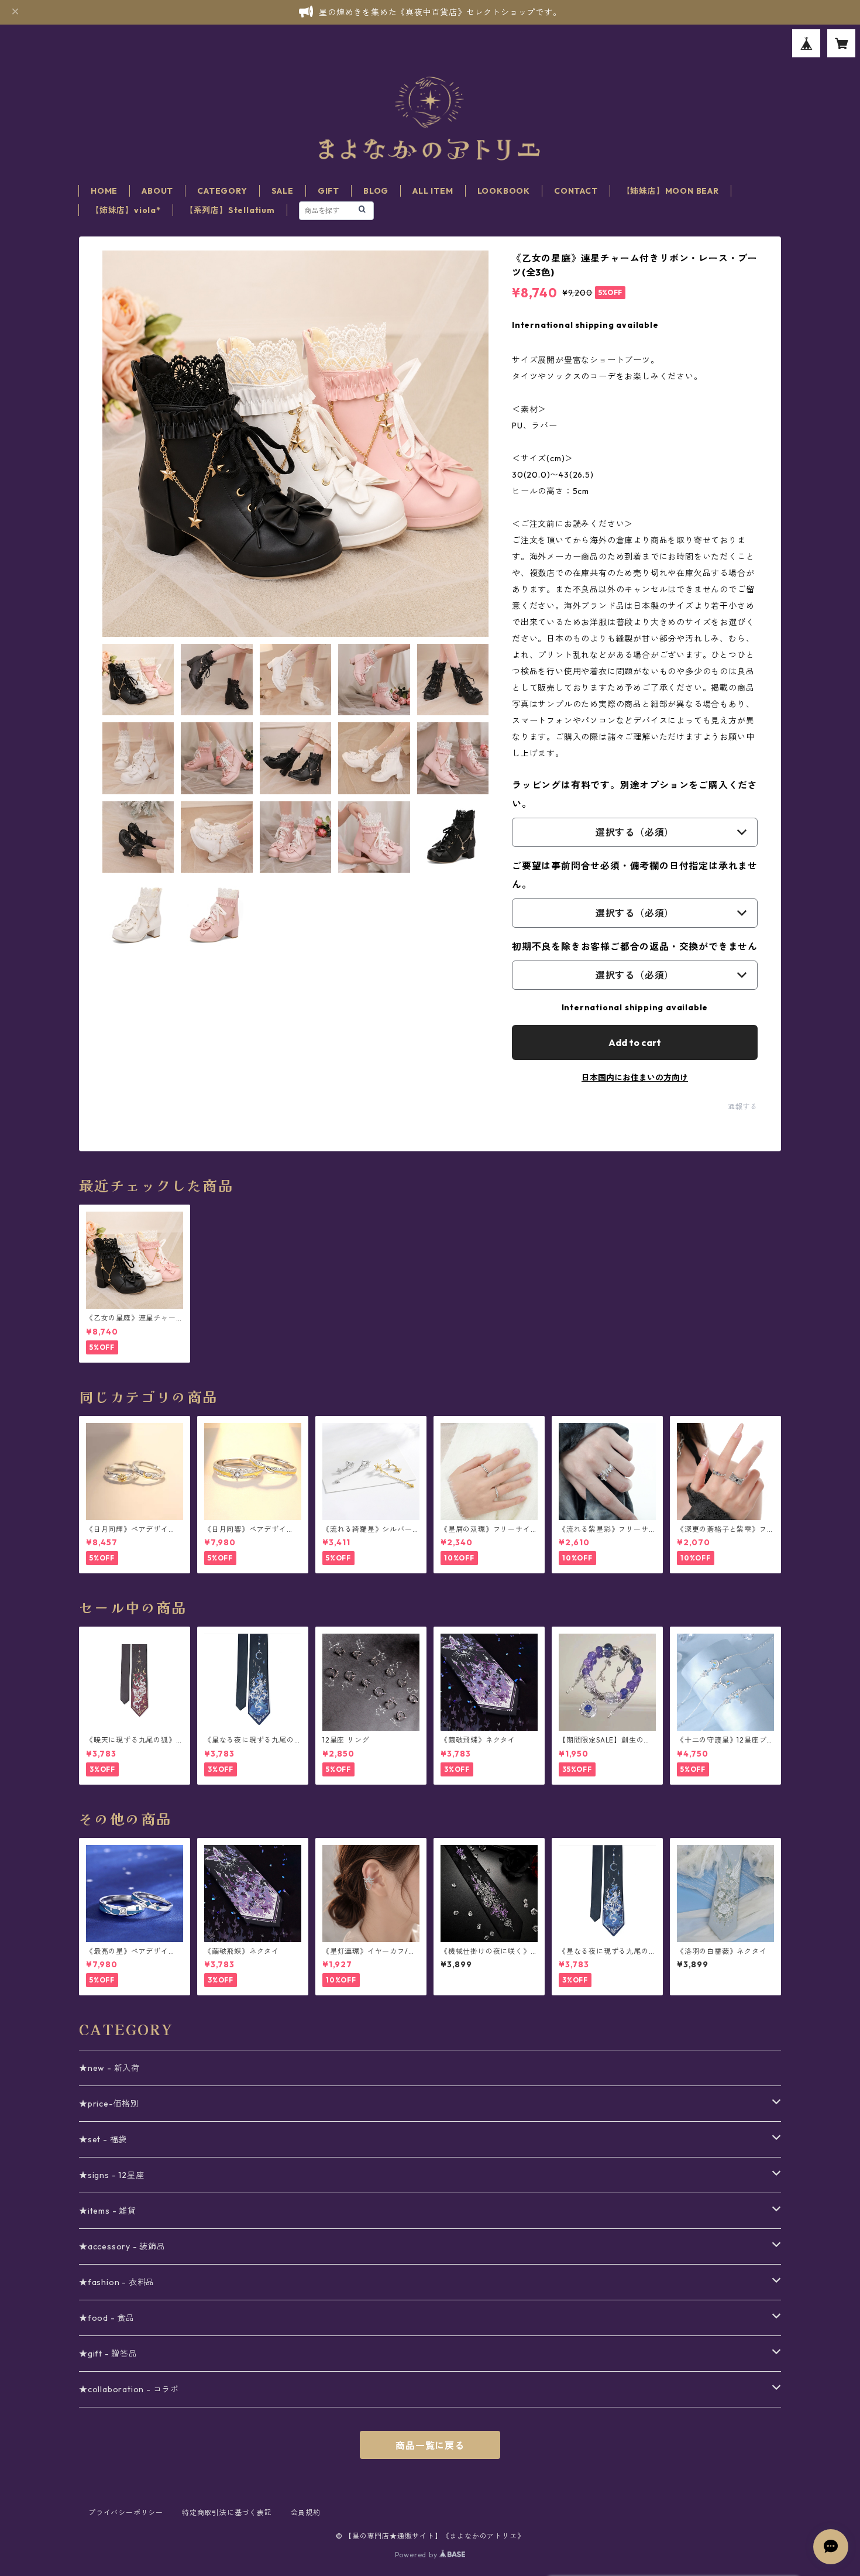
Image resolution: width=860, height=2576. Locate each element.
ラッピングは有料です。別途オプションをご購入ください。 (635, 794)
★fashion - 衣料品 (117, 2282)
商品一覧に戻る (430, 2445)
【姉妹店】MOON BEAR (670, 191)
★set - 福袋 (103, 2139)
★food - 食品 (107, 2318)
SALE (283, 191)
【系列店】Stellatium (230, 210)
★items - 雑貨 (108, 2211)
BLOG (376, 191)
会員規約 (306, 2512)
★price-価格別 (109, 2104)
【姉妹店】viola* (126, 210)
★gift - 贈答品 (108, 2354)
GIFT (328, 191)
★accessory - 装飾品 (122, 2246)
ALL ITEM (433, 191)
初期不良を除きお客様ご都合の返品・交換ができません (635, 946)
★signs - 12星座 (111, 2175)
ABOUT (157, 191)
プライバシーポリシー (126, 2512)
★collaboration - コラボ (129, 2389)
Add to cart (635, 1042)
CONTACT (576, 191)
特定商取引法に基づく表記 (227, 2512)
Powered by (417, 2555)
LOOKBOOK (504, 191)
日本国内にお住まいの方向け (635, 1078)
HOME (104, 191)
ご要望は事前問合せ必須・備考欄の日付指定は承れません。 (635, 875)
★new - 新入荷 (109, 2068)
